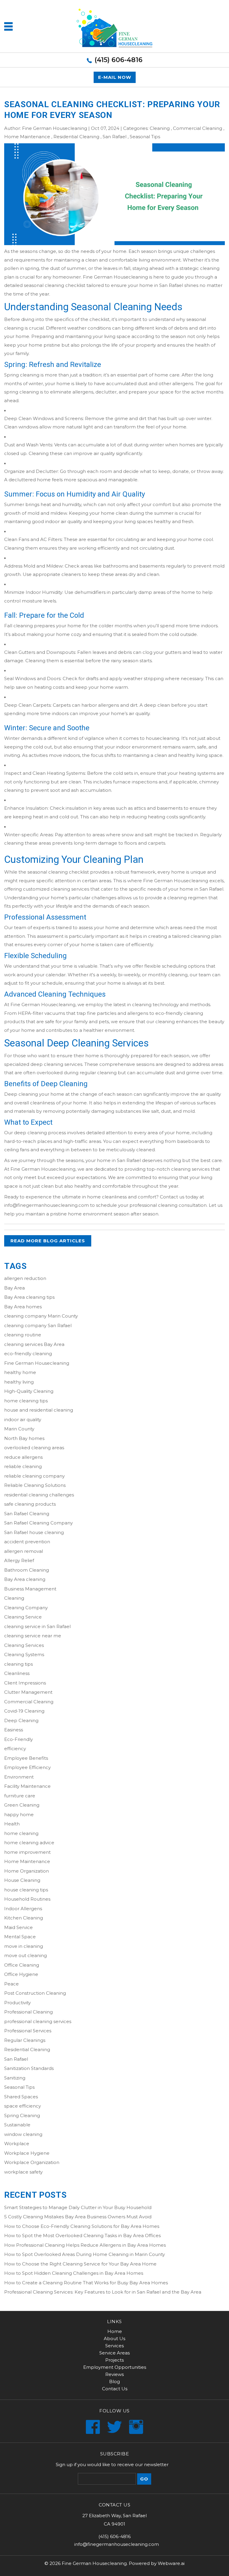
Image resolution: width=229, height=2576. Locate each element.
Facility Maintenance (27, 1786)
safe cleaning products (30, 1504)
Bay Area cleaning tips (29, 1297)
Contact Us (115, 2389)
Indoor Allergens (23, 1909)
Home (115, 2331)
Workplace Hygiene (27, 2153)
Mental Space (20, 1937)
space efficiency (23, 2106)
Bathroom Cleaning (27, 1570)
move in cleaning (24, 1946)
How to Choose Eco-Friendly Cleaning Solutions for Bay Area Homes (82, 2226)
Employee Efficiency (27, 1767)
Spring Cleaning (22, 2115)
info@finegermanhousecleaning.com (47, 1205)
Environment (19, 1777)
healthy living (19, 1382)
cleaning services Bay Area (34, 1344)
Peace (11, 1984)
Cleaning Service (23, 1617)
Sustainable (17, 2125)
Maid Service (18, 1927)
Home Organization (27, 1871)
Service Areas (114, 2353)
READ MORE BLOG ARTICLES (48, 1241)
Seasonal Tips (145, 137)
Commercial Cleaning (198, 128)
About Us (114, 2338)
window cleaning (23, 2134)
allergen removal (24, 1551)
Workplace (17, 2144)
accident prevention (27, 1542)
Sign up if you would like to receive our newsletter (112, 2464)
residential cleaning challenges (39, 1495)
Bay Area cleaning (25, 1579)
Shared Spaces (21, 2097)
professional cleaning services (38, 2021)
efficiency (15, 1749)
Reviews (114, 2374)
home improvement (27, 1852)
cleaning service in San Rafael (37, 1626)
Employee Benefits (26, 1758)
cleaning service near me (33, 1636)
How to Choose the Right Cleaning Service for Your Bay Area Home (80, 2264)
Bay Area (14, 1288)
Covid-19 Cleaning (24, 1711)
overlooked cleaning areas (34, 1448)
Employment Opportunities (115, 2367)
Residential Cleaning (76, 137)
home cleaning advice (29, 1843)
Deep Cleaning (21, 1720)
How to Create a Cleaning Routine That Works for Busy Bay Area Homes (86, 2283)
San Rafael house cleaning (34, 1532)
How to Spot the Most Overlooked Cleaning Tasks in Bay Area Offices (82, 2235)
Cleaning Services (24, 1645)
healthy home (20, 1372)
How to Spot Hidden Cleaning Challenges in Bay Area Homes (74, 2273)
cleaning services (190, 1169)
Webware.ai (171, 2563)
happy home (19, 1815)
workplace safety (23, 2172)
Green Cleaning (22, 1805)
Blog (114, 2381)
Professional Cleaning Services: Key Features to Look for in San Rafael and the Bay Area (103, 2292)
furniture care (20, 1796)
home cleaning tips (26, 1401)
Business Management (30, 1589)
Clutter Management (28, 1692)
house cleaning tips (26, 1890)
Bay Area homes (23, 1307)
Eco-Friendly (18, 1739)
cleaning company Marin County (41, 1316)
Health (12, 1824)
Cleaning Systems (24, 1654)
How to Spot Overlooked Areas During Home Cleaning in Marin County (85, 2254)
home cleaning (21, 1833)
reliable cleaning (23, 1466)
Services (114, 2346)
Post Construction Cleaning (35, 1993)
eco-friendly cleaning (28, 1354)
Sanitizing (15, 2078)
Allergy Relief (19, 1560)
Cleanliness (17, 1673)
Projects (114, 2360)
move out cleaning (25, 1955)
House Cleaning (22, 1880)
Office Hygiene (21, 1974)
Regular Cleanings (25, 2040)
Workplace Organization (32, 2162)
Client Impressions (25, 1683)
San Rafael (114, 137)
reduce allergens (23, 1457)
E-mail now (115, 77)
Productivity (17, 2003)
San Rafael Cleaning (27, 1514)
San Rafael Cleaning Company (38, 1523)
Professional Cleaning (28, 2012)
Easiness (14, 1730)
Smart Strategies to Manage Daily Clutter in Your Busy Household (78, 2207)
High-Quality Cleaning (29, 1391)
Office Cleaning (22, 1965)
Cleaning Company (26, 1608)
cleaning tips (18, 1664)
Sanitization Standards (29, 2068)
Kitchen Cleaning (24, 1918)
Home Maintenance (27, 137)
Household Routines (27, 1899)
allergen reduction (25, 1278)
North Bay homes (24, 1438)
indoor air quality (23, 1420)
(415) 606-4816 (119, 60)
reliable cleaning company (34, 1476)
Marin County (19, 1429)
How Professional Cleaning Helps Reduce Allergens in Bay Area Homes (85, 2245)
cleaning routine (23, 1335)
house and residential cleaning (39, 1410)
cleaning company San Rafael (38, 1325)
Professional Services (28, 2031)
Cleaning (160, 128)
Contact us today (179, 1197)
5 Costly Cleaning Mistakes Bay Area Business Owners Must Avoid (78, 2217)
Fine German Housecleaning (115, 277)
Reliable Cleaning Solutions (35, 1485)
